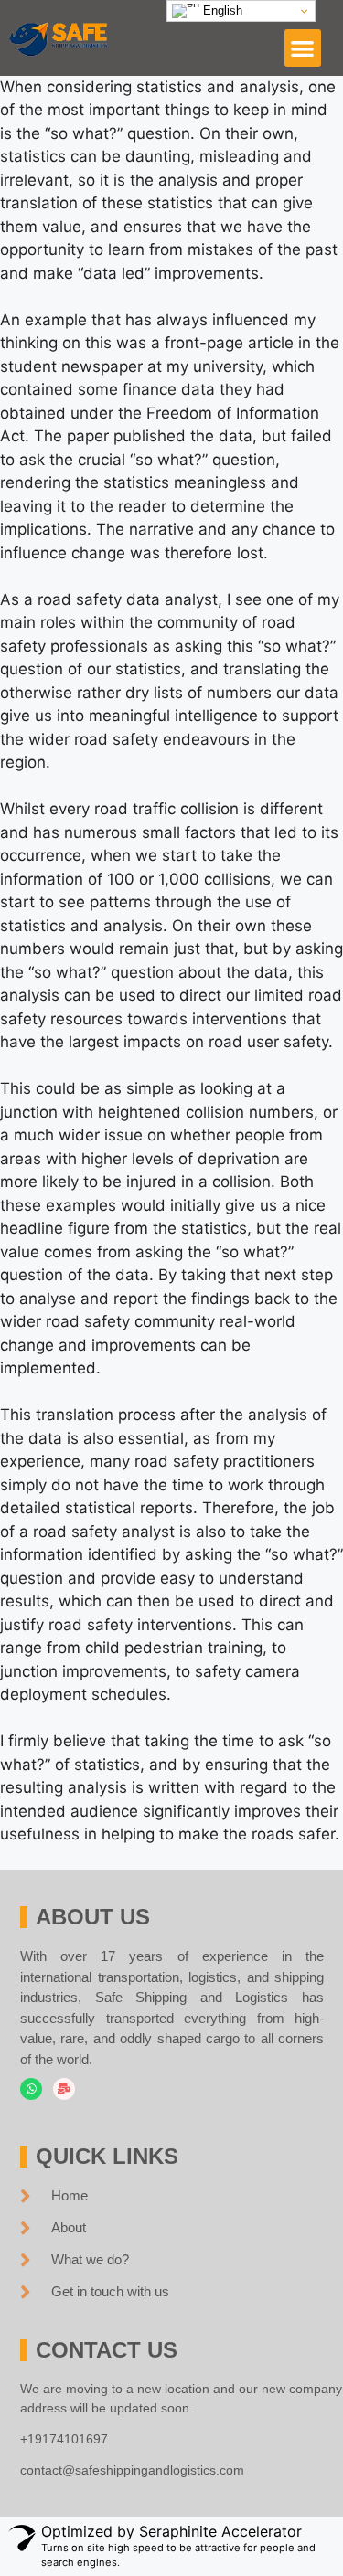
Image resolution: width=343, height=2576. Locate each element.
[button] (303, 48)
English (221, 11)
